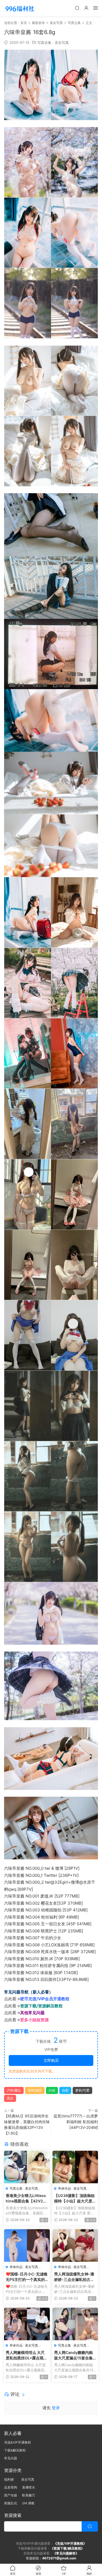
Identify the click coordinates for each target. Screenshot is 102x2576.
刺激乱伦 (11, 2503)
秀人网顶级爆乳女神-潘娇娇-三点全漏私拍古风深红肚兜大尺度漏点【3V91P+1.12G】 (74, 2277)
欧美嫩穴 (29, 2495)
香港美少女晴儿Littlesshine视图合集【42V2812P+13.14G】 (27, 2198)
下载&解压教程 (15, 2450)
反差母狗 (11, 2487)
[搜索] (77, 8)
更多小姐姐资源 (34, 2020)
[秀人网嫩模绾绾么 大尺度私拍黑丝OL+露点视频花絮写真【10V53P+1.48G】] (27, 2324)
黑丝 (10, 2098)
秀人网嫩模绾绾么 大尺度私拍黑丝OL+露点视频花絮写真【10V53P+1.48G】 (27, 2355)
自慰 (65, 2090)
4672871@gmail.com (59, 2558)
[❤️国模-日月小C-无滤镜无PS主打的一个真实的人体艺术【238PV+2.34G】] (27, 2245)
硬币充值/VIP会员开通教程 (45, 1999)
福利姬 (10, 2479)
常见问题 (11, 2458)
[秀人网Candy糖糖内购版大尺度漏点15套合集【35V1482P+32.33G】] (75, 2324)
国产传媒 (11, 2495)
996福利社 (20, 8)
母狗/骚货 (35, 2090)
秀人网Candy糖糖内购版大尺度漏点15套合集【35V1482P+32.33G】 (73, 2355)
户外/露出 (14, 2090)
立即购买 (51, 2060)
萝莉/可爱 (82, 2090)
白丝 (52, 2090)
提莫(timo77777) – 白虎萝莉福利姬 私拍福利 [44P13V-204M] (76, 2122)
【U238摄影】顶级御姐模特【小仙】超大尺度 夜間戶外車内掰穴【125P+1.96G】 (75, 2198)
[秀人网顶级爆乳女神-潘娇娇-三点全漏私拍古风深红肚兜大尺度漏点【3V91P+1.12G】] (75, 2245)
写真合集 (44, 43)
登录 (56, 2408)
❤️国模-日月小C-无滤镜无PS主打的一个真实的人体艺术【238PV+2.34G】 (27, 2277)
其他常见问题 (32, 2013)
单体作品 (64, 2188)
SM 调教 (28, 2503)
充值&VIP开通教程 (18, 2442)
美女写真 (62, 43)
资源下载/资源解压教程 (41, 2006)
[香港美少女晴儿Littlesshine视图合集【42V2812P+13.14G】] (27, 2167)
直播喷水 (29, 2487)
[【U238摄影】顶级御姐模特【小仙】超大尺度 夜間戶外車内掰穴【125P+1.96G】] (75, 2167)
